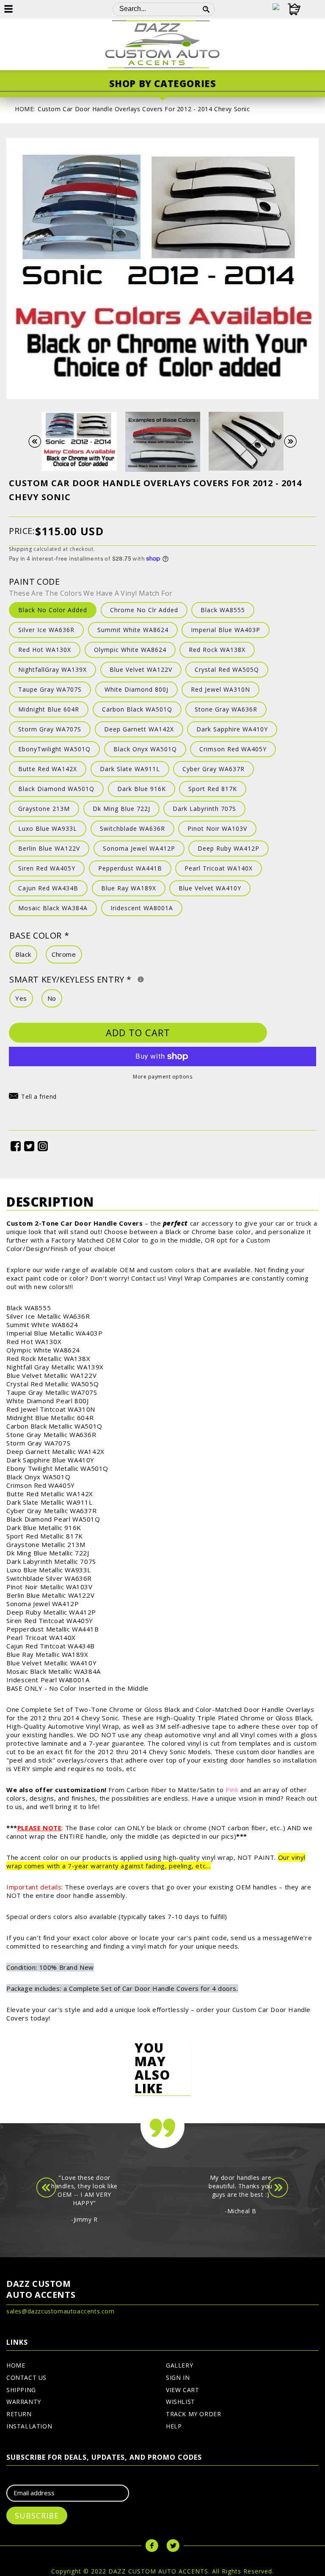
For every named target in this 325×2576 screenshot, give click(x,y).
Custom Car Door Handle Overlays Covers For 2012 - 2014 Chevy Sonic (144, 109)
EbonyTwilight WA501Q (54, 749)
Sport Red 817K (213, 789)
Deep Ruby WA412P (229, 848)
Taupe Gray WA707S (50, 689)
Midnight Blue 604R (49, 709)
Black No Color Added (53, 610)
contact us (26, 2378)
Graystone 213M (44, 809)
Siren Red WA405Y (47, 868)
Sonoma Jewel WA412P (139, 848)
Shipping (21, 549)
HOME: (25, 109)
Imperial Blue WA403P (226, 630)
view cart (182, 2390)
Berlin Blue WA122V (49, 848)
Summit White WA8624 (133, 630)
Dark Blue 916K (142, 789)
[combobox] (155, 9)
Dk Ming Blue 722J (121, 809)
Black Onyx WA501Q (145, 749)
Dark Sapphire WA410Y (232, 729)
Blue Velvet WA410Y (210, 888)
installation (29, 2426)
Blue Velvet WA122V (141, 669)
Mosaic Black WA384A (53, 908)
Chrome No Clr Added (144, 610)
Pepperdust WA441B (130, 868)
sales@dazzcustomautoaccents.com (61, 2311)
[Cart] (290, 9)
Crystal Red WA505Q (227, 669)
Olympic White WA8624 (130, 650)
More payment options (162, 1077)
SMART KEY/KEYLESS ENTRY (126, 979)
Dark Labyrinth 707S (204, 809)
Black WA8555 (223, 610)
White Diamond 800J (136, 689)
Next (295, 442)
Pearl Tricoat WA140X (219, 868)
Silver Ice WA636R (46, 630)
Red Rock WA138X (217, 650)
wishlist (180, 2402)
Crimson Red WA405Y (233, 749)
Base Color (39, 935)
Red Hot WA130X (45, 650)
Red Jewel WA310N (220, 689)
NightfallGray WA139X (52, 669)
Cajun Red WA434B (48, 888)
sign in (178, 2378)
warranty (24, 2402)
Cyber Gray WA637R (213, 769)
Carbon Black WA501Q (137, 709)
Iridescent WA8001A (142, 908)
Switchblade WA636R (132, 828)
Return (19, 2414)
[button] (33, 1098)
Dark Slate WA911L (130, 769)
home (16, 2365)
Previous (39, 442)
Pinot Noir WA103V (217, 828)
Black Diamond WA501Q (56, 789)
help (174, 2426)
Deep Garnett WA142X (139, 729)
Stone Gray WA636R (226, 709)
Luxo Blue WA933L (48, 828)
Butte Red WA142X (48, 769)
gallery (179, 2365)
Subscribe (37, 2516)
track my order (193, 2414)
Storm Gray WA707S (50, 729)
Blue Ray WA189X (129, 888)
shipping (21, 2390)
